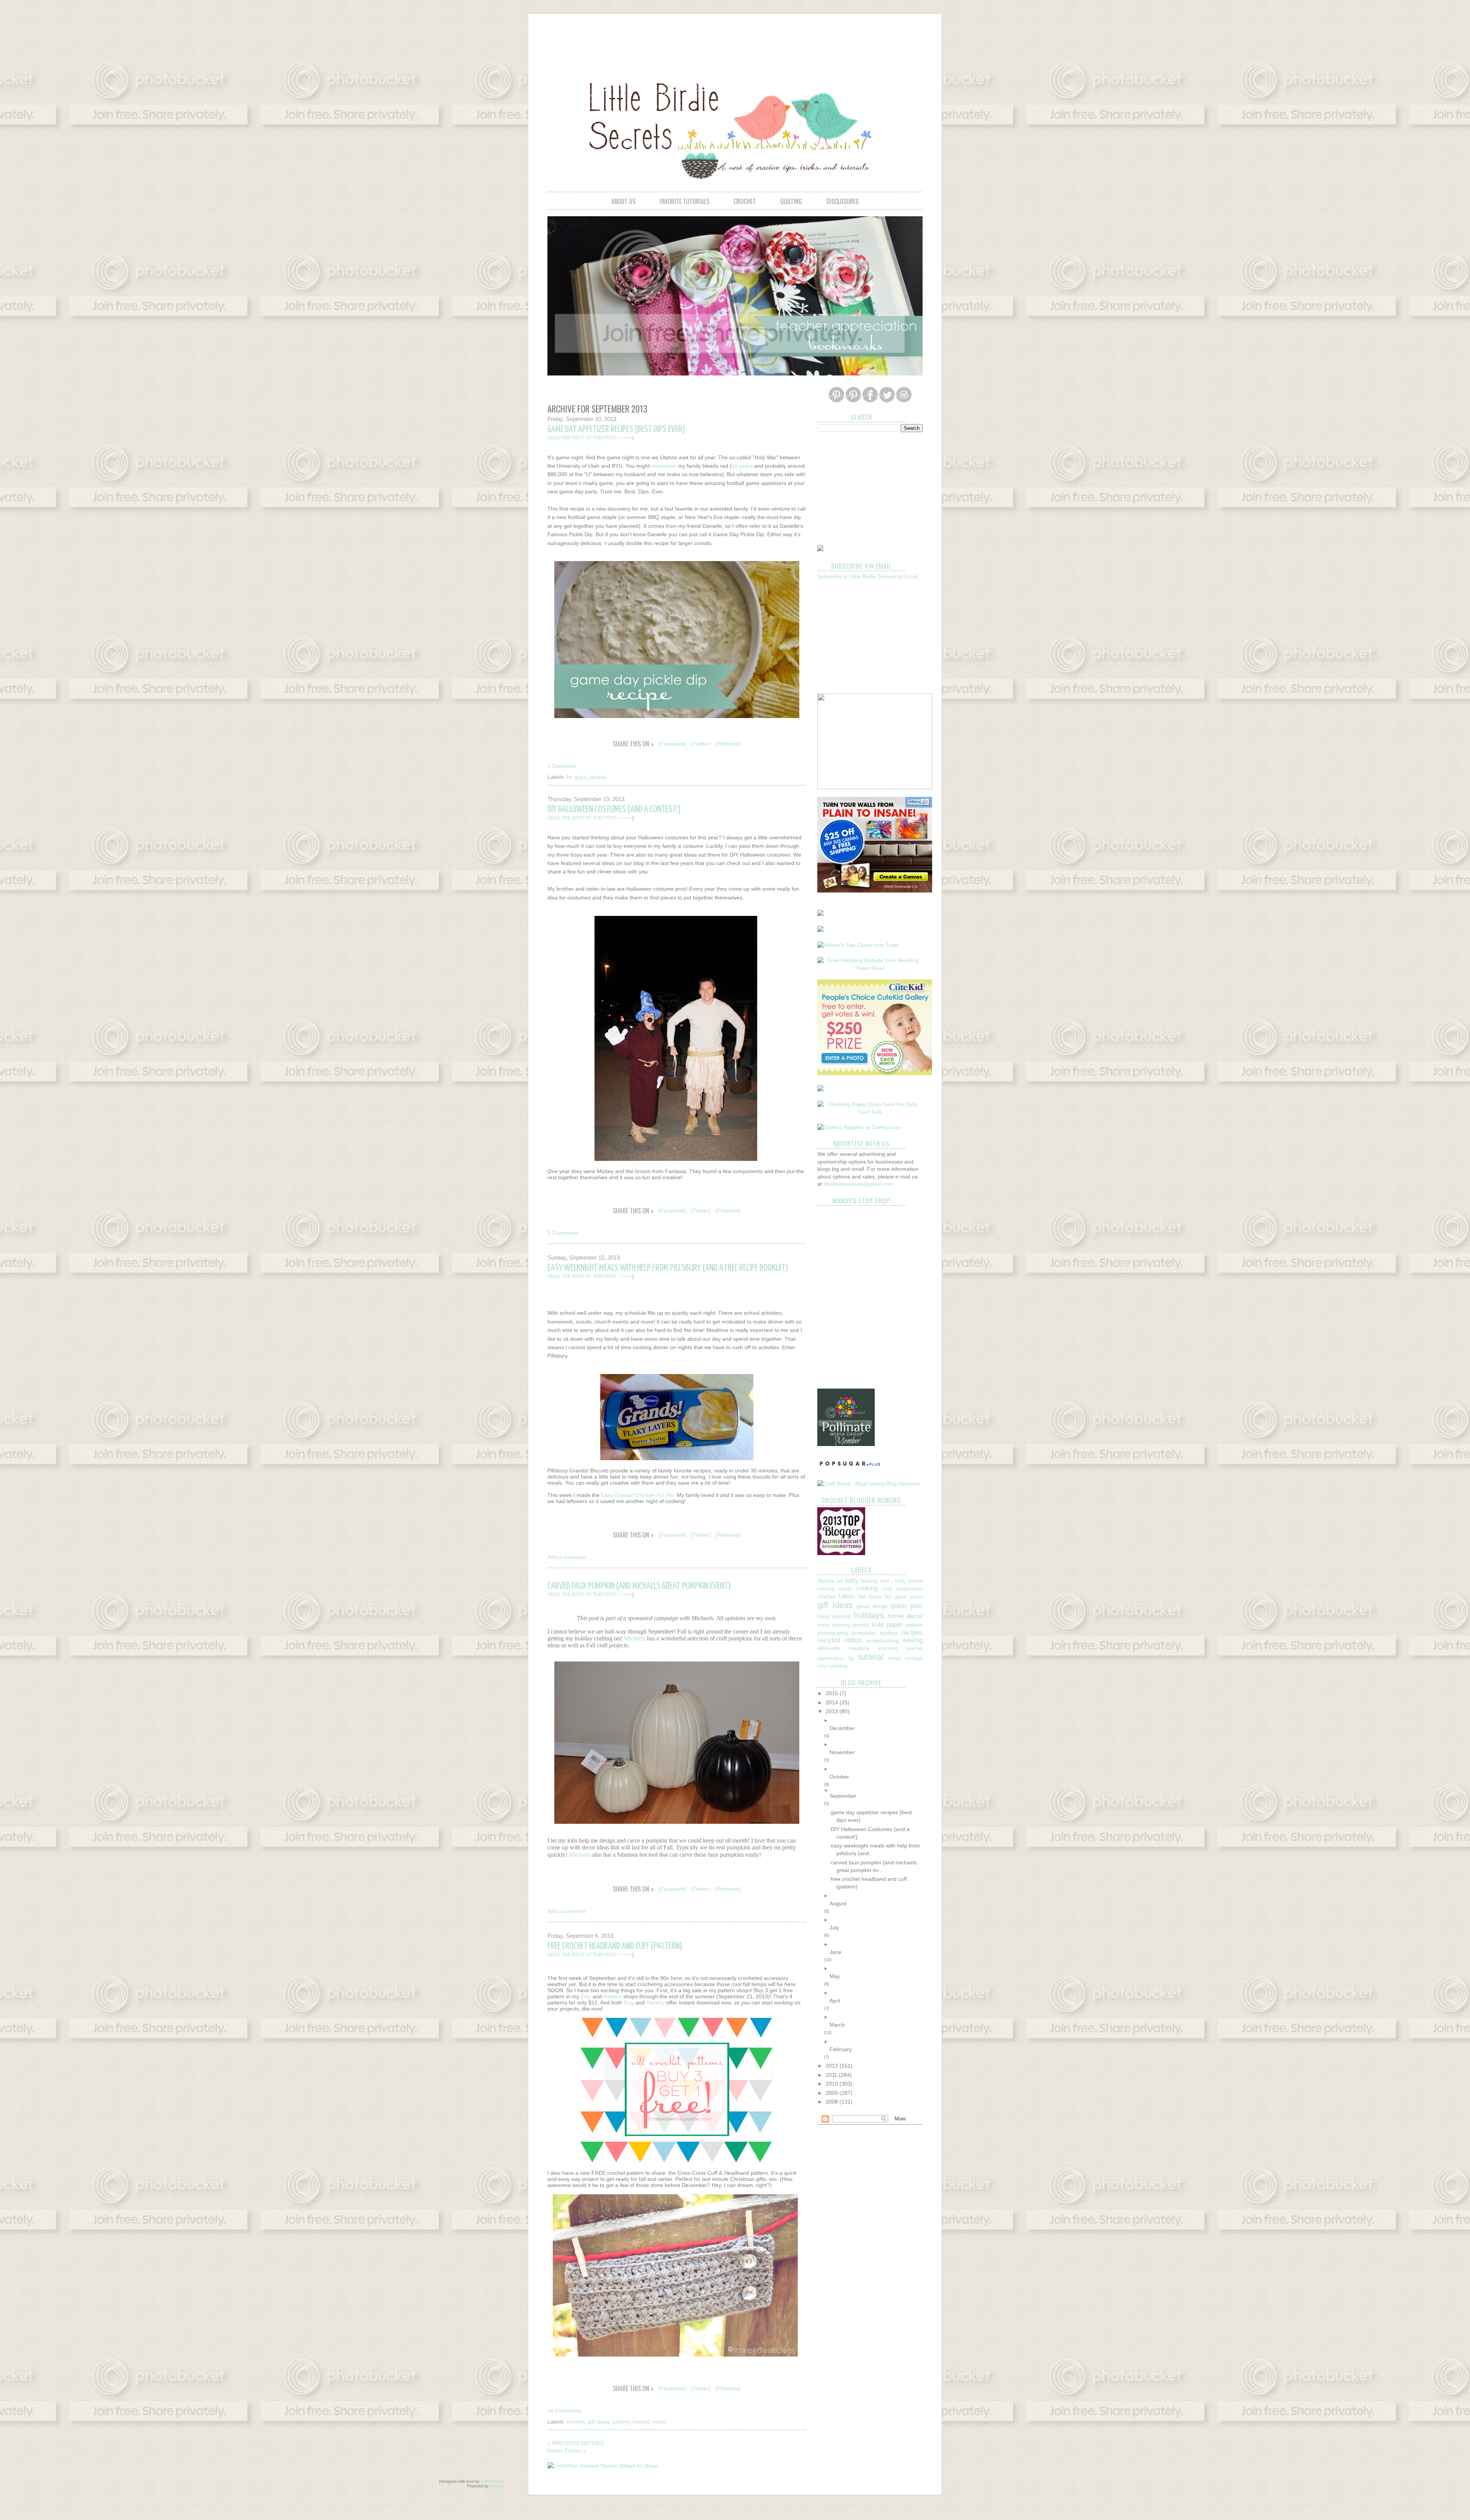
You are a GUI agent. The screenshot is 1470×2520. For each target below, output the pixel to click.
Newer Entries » (567, 2451)
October (839, 1777)
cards (845, 1588)
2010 (833, 2084)
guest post (907, 1606)
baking (869, 1581)
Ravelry (612, 1996)
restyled (829, 1640)
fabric (847, 1596)
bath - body (893, 1581)
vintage (914, 1658)
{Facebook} (672, 744)
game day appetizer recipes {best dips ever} (616, 429)
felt (862, 1596)
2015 (833, 1693)
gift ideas (599, 2422)
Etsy (586, 1996)
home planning (834, 1625)
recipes (598, 777)
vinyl (822, 1666)
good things (872, 1606)
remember (664, 466)
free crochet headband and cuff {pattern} (615, 1946)
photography (833, 1633)
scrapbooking (883, 1640)
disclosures (843, 201)
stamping (888, 1648)
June (835, 1952)
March (837, 2025)
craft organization (902, 1589)
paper (895, 1625)
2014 (833, 1702)
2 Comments (563, 1233)
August (838, 1903)
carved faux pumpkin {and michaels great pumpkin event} (639, 1586)
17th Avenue (492, 2481)
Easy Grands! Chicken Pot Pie (637, 1495)
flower (875, 1597)
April (835, 2001)
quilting (791, 201)
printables (864, 1633)
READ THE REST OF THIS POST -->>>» (589, 438)
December (842, 1728)
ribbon (853, 1640)
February (841, 2049)
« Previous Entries (576, 2443)
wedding (838, 1666)
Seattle (826, 1581)
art (840, 1581)
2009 (833, 2093)
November (842, 1752)
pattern (621, 2422)
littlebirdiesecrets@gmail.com (859, 1184)
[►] (876, 1720)
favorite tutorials (685, 201)
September (843, 1796)
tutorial (641, 2422)
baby (852, 1581)
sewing (913, 1640)
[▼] (876, 1791)
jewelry (861, 1625)
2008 (833, 2102)
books (915, 1581)
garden (916, 1597)
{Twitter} (701, 744)
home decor (905, 1616)
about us (623, 201)
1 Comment (562, 766)
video (659, 2422)
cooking (867, 1588)
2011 (832, 2075)
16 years (742, 466)
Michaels (635, 1638)
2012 (833, 2066)
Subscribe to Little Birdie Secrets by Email (868, 576)
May (835, 1976)
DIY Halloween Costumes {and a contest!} (614, 810)
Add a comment (567, 1557)
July (834, 1928)
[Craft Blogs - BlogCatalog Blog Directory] (869, 1484)
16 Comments (564, 2411)
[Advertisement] (735, 41)
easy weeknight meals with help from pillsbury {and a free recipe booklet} (668, 1268)
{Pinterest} (728, 744)
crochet (745, 201)
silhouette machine (843, 1648)
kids (878, 1625)
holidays (869, 1615)
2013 (833, 1711)
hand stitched (834, 1616)
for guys (576, 777)
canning (826, 1589)
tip (851, 1658)
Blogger (497, 2486)
